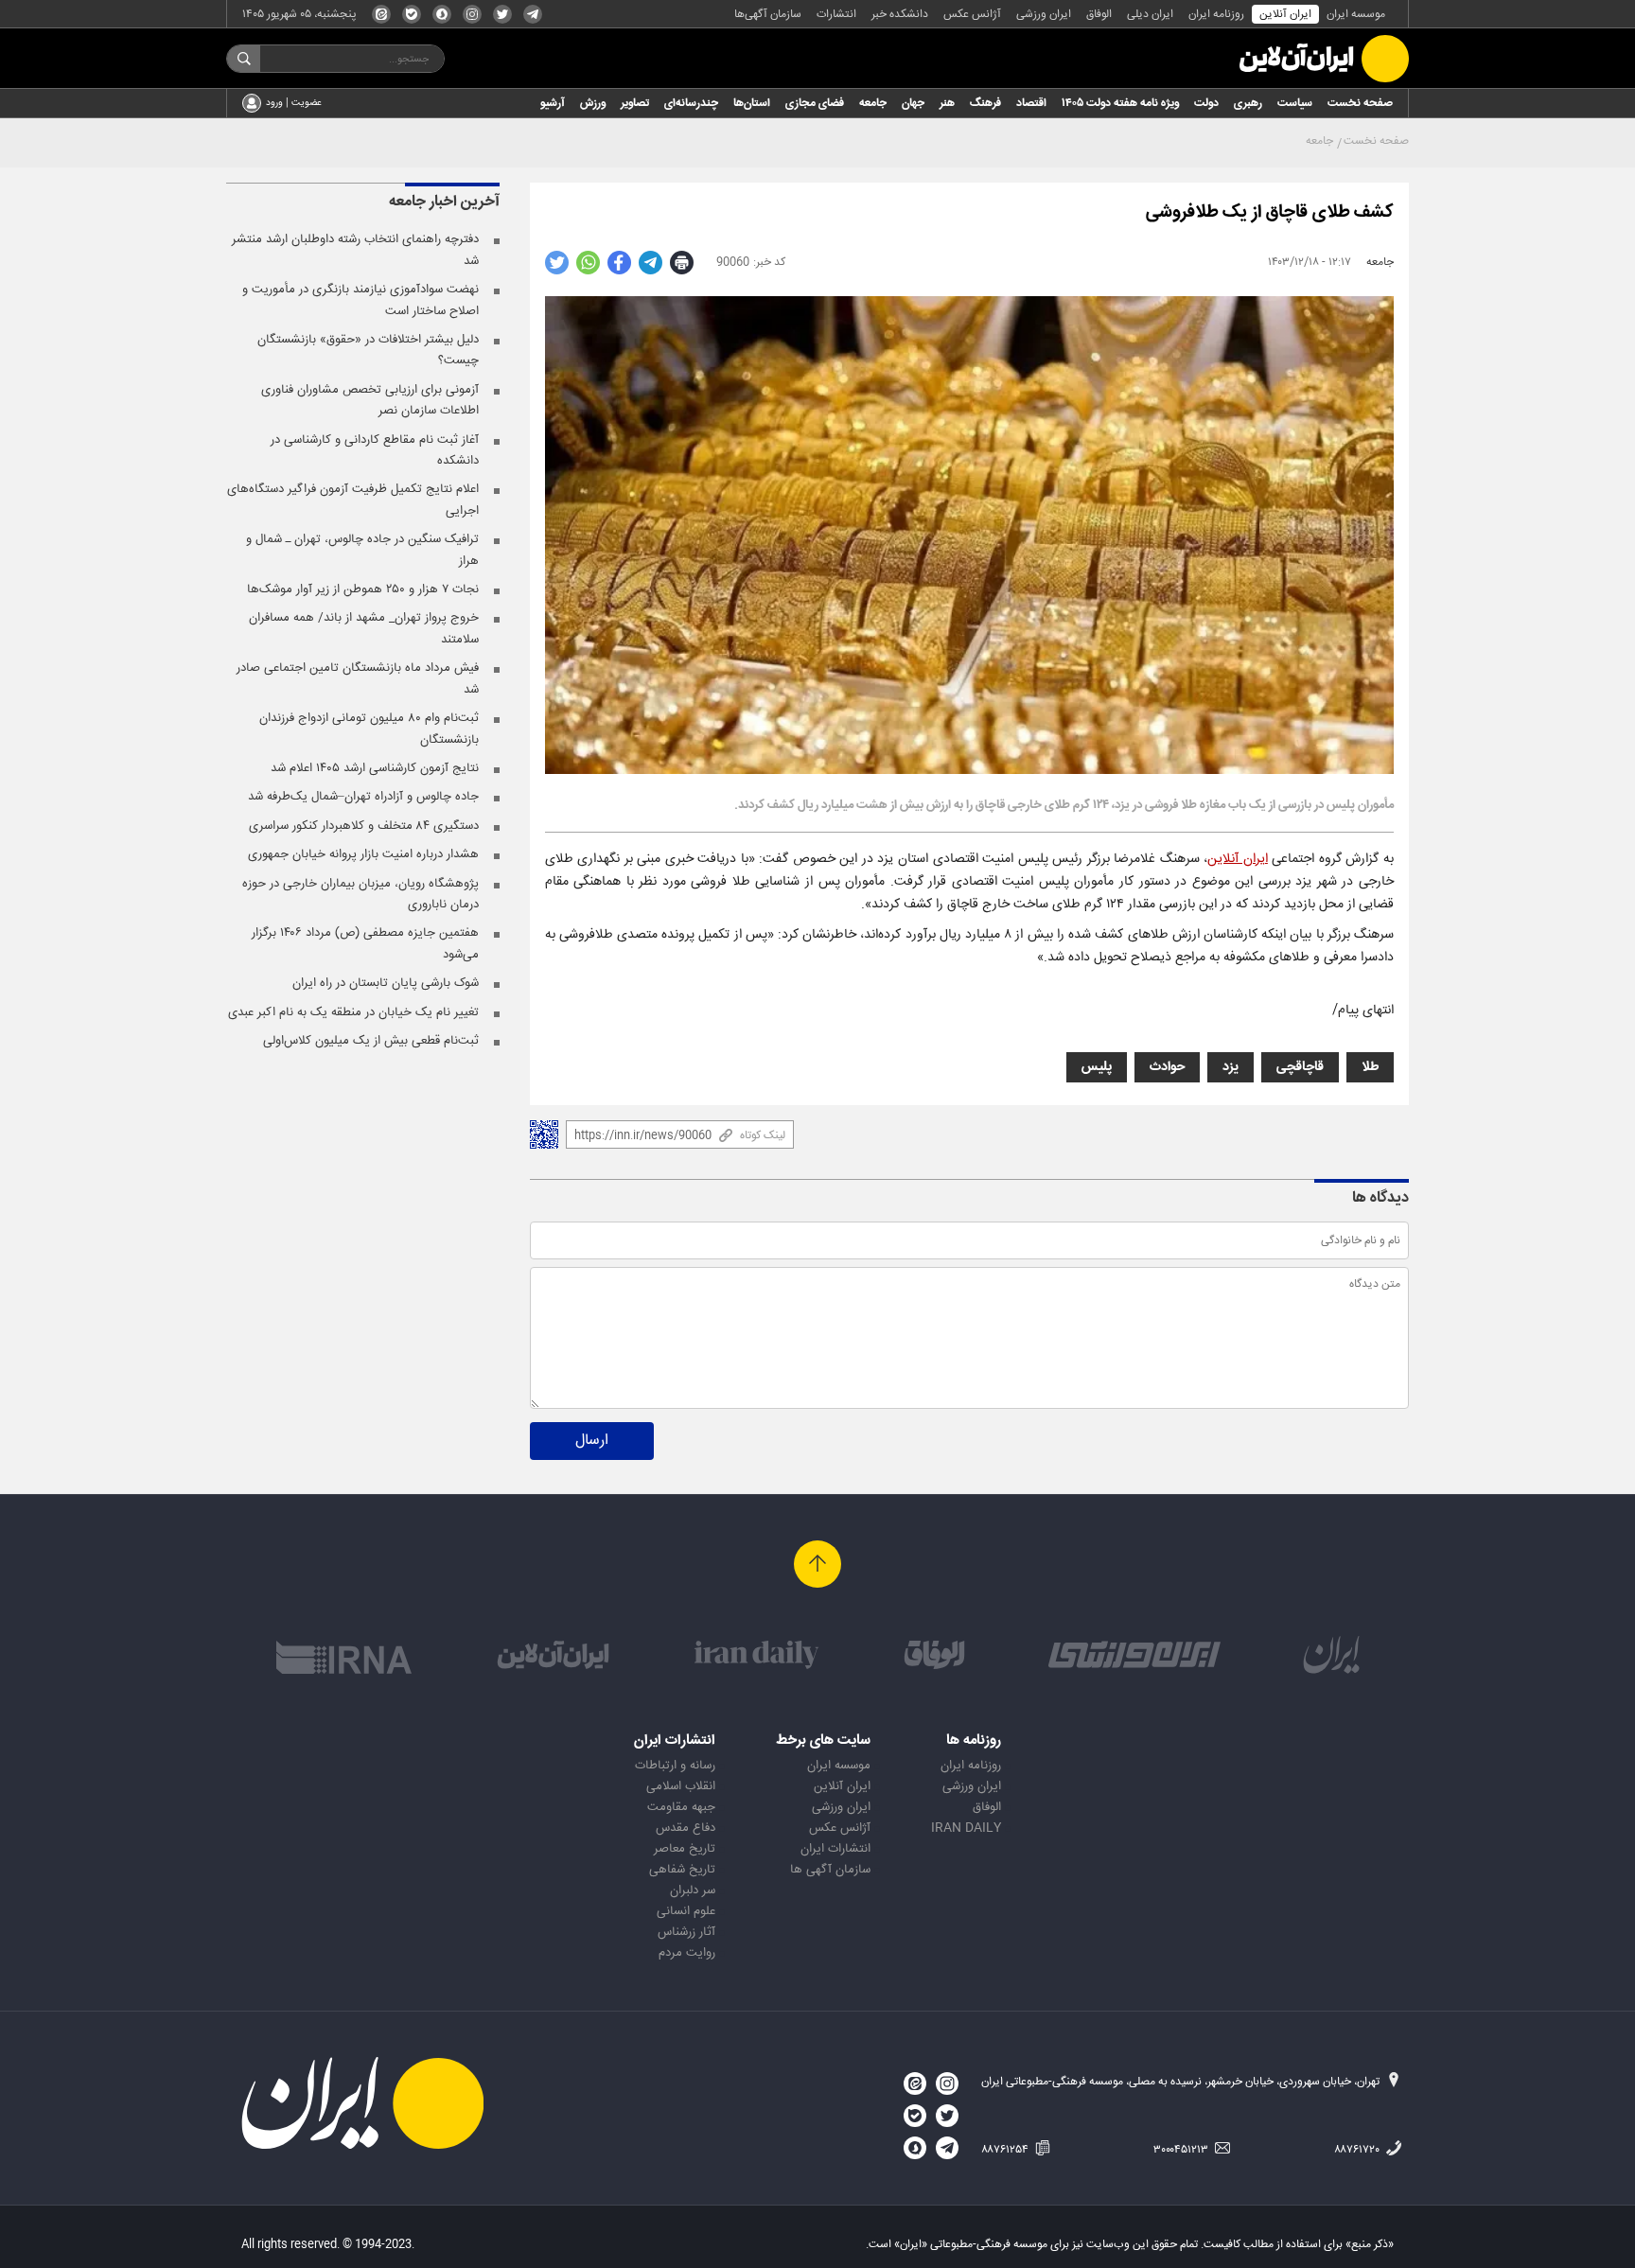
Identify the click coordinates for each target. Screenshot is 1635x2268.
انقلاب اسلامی (681, 1786)
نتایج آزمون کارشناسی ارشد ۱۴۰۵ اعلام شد (375, 768)
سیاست (1295, 103)
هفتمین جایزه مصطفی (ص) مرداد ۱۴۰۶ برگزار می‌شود (365, 943)
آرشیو (553, 103)
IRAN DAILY (966, 1828)
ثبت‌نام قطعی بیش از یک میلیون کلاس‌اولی (371, 1041)
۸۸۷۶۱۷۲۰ (1358, 2150)
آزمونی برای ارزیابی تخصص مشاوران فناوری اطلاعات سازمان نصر (370, 400)
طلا (1370, 1067)
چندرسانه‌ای (691, 103)
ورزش (593, 103)
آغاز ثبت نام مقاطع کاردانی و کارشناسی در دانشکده (375, 450)
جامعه (873, 103)
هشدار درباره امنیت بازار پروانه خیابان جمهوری (363, 854)
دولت (1206, 103)
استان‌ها (752, 103)
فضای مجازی (815, 103)
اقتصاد (1031, 103)
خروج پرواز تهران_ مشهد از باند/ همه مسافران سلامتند (364, 628)
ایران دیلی (1150, 14)
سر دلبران (693, 1890)
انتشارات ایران (835, 1849)
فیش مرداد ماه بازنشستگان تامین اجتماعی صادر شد (358, 678)
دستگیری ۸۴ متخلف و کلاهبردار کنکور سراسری (364, 826)
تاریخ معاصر (685, 1849)
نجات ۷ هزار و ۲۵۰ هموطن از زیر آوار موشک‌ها (363, 589)
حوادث (1167, 1067)
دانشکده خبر (900, 14)
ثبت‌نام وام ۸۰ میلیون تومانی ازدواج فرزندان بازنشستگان (369, 729)
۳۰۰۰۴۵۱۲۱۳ (1182, 2150)
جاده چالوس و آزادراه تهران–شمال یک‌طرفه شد (363, 797)
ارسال (592, 1441)
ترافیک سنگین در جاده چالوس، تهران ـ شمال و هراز (362, 550)
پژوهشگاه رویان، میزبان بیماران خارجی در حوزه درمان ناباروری (360, 894)
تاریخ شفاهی (682, 1870)
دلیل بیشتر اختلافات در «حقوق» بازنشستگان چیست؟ (368, 350)
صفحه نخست (1360, 103)
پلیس (1097, 1067)
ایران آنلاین (1285, 14)
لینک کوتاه (763, 1135)
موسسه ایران (1356, 14)
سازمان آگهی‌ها (768, 14)
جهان (913, 103)
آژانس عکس (972, 14)
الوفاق (1099, 14)
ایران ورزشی (1044, 14)
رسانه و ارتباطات (675, 1766)
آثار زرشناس (686, 1932)
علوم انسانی (686, 1911)
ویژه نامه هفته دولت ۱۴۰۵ (1120, 103)
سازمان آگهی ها (830, 1870)
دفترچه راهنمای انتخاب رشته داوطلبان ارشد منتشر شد (355, 250)
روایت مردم (687, 1953)
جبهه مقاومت (681, 1807)
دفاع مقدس (686, 1828)
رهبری (1248, 103)
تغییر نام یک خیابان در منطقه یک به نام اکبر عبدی (353, 1012)
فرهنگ (985, 103)
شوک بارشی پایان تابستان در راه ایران (386, 983)
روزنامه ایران (1216, 14)
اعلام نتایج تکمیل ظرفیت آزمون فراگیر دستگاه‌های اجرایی (353, 500)
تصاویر (635, 103)
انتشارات (836, 14)
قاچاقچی (1300, 1067)
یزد (1231, 1067)
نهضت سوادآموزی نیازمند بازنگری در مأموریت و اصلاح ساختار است (360, 300)
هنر (947, 103)
